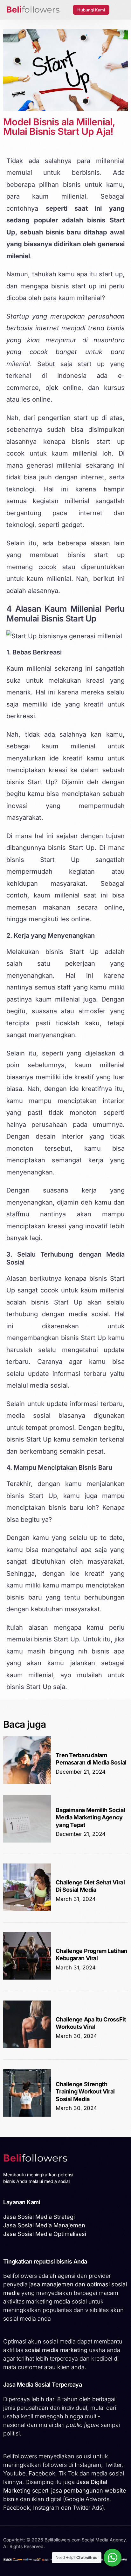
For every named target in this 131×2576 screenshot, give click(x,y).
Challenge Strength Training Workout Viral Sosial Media (85, 2092)
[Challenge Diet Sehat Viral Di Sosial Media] (27, 1909)
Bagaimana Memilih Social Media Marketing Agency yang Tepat (90, 1817)
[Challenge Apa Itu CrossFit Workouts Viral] (27, 2046)
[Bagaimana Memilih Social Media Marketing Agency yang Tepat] (27, 1841)
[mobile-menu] (120, 10)
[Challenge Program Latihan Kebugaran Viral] (27, 1978)
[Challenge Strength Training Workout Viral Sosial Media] (27, 2115)
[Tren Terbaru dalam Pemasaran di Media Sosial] (27, 1782)
